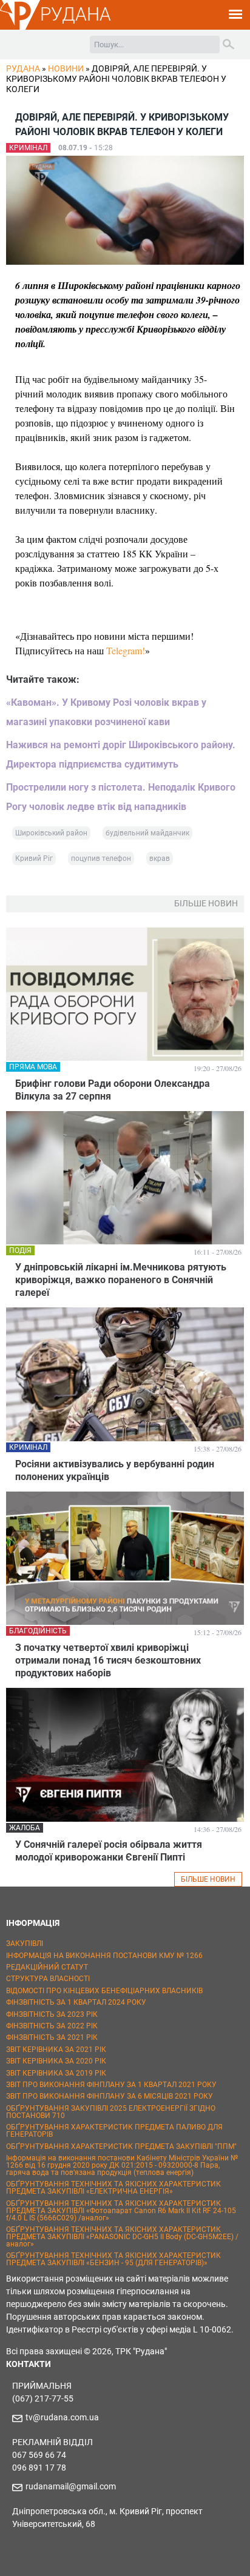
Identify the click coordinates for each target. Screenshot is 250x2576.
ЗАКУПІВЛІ (25, 1944)
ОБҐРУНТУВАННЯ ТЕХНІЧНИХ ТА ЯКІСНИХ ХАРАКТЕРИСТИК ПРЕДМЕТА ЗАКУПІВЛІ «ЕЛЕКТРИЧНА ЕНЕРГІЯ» (113, 2188)
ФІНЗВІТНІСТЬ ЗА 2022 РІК (52, 2026)
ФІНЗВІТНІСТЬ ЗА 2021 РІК (52, 2037)
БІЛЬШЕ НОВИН (208, 1879)
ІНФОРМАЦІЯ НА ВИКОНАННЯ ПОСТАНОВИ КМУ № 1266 (104, 1956)
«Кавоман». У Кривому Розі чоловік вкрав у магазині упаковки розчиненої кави (106, 712)
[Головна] (20, 28)
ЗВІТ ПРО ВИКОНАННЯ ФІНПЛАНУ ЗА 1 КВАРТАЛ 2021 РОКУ (111, 2085)
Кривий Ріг (34, 858)
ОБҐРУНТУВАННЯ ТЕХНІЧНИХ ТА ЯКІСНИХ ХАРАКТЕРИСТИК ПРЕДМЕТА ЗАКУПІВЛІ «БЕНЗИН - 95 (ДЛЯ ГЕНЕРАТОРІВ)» (113, 2259)
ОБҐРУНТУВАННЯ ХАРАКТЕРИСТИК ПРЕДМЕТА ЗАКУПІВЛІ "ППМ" (121, 2146)
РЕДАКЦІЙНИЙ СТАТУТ (47, 1967)
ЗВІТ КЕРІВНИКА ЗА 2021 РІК (56, 2050)
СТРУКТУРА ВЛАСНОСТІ (48, 1979)
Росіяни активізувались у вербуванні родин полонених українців (115, 1470)
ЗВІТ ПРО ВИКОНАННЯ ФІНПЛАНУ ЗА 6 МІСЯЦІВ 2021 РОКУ (110, 2096)
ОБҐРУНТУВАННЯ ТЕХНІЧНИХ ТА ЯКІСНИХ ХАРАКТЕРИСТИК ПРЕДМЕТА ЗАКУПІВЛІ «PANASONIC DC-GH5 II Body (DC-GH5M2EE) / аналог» (122, 2237)
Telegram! (126, 650)
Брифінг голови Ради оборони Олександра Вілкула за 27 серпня (113, 1090)
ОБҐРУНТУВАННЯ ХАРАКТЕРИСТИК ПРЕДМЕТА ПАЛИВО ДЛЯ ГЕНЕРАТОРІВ (114, 2131)
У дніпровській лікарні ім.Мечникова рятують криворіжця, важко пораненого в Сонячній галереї (121, 1280)
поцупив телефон (101, 858)
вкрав (160, 858)
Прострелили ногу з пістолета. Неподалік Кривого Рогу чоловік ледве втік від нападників (121, 797)
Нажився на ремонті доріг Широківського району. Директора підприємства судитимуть (121, 755)
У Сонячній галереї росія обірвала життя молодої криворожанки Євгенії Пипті (109, 1851)
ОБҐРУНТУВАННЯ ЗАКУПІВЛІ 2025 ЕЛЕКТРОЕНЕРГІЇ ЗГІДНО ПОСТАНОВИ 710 (111, 2112)
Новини (66, 68)
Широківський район (51, 833)
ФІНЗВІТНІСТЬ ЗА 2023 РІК (52, 2014)
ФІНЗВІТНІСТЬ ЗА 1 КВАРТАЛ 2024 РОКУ (76, 2002)
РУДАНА (76, 14)
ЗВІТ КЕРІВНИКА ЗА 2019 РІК (56, 2073)
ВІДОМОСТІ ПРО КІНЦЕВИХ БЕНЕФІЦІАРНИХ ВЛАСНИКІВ (104, 1991)
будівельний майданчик (147, 833)
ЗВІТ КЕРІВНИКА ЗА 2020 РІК (56, 2061)
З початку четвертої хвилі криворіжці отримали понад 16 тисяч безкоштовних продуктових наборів (108, 1660)
